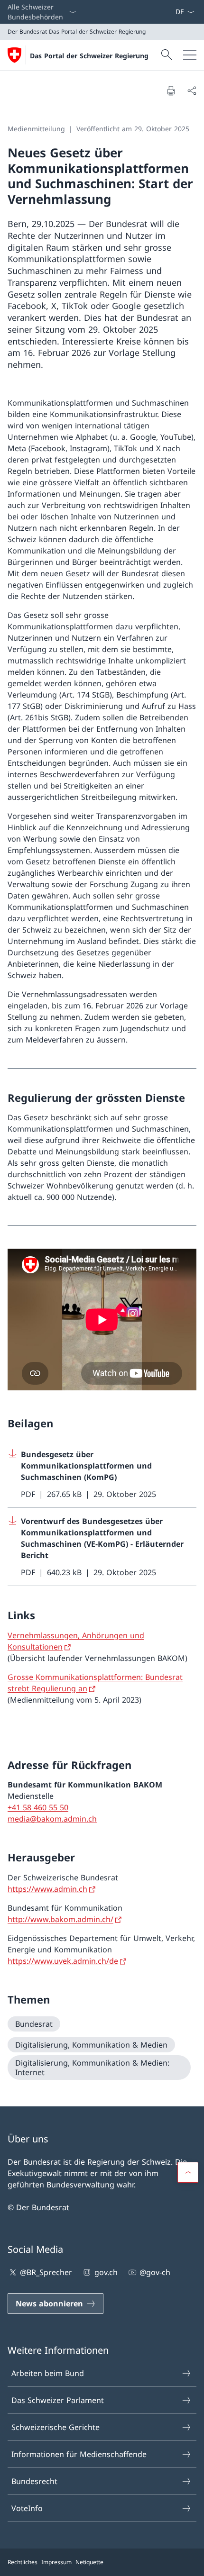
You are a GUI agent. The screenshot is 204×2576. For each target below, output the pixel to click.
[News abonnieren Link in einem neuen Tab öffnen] (171, 12)
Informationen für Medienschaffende (79, 2454)
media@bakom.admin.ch (52, 1819)
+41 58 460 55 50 (38, 1807)
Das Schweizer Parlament (58, 2400)
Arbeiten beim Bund (48, 2373)
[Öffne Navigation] (190, 55)
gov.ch (106, 2272)
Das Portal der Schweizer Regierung (89, 56)
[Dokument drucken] (171, 91)
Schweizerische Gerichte (56, 2427)
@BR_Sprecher (46, 2272)
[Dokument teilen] (192, 91)
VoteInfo (27, 2508)
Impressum (56, 2562)
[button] (188, 2172)
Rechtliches (23, 2562)
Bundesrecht (34, 2481)
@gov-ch (155, 2272)
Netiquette (89, 2562)
